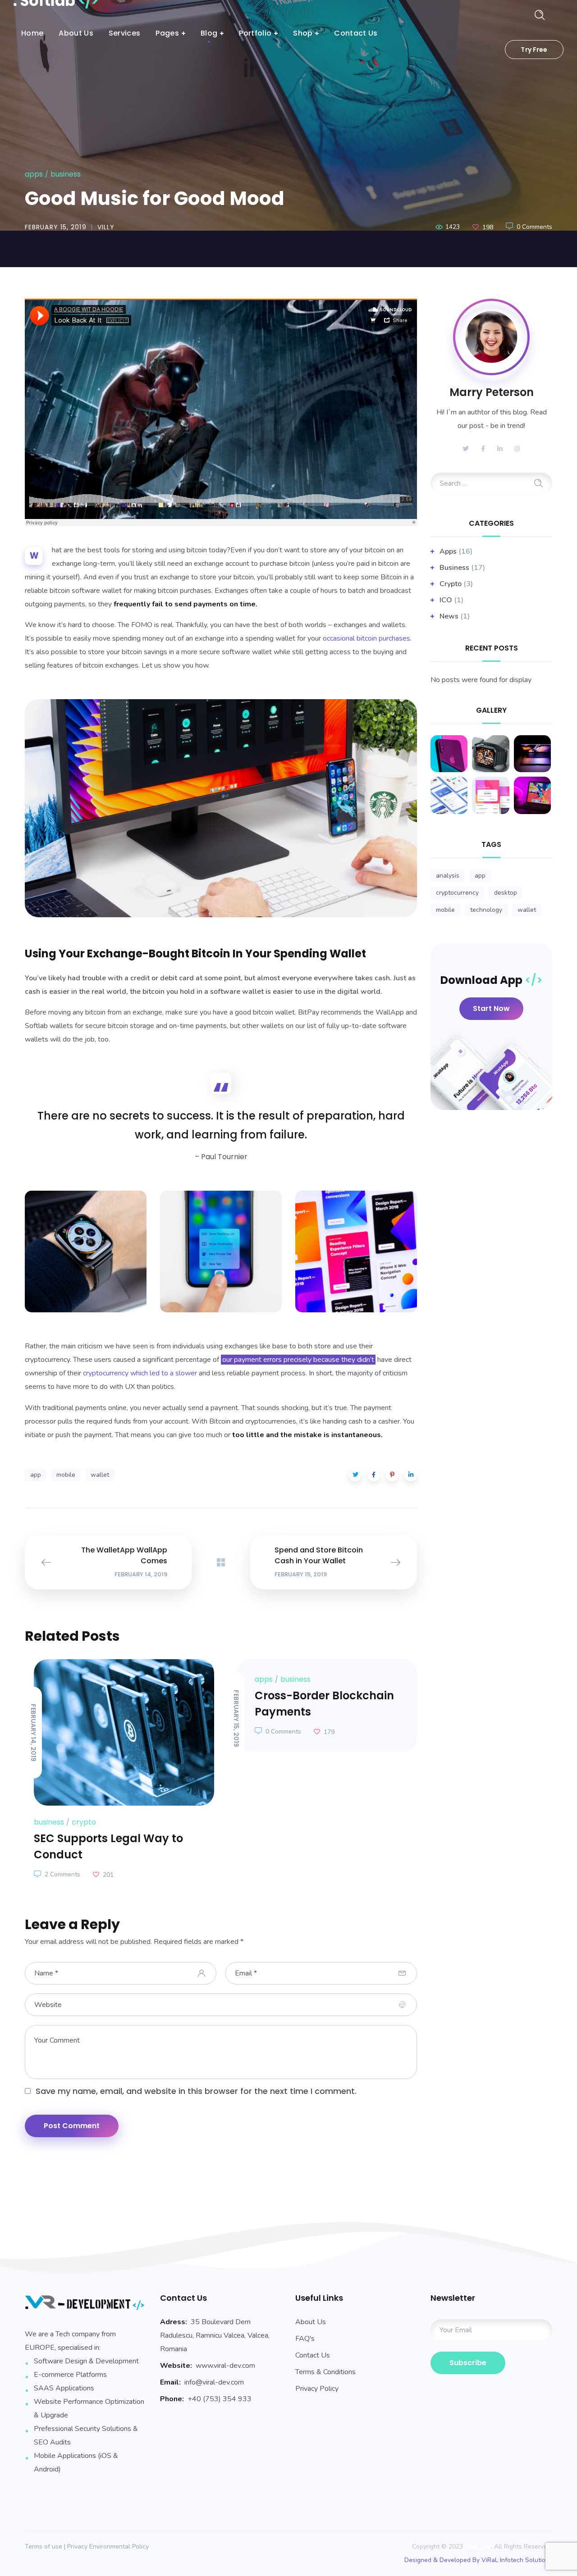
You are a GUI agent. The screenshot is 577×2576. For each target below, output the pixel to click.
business (66, 174)
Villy (106, 227)
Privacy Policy (317, 2389)
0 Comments (534, 227)
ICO (446, 600)
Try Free (534, 50)
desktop (506, 893)
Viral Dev (478, 2546)
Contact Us (313, 2355)
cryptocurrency (457, 893)
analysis (448, 876)
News (449, 616)
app (36, 1475)
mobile (66, 1475)
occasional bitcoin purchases (366, 638)
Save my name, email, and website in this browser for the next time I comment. (196, 2091)
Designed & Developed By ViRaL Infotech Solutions (478, 2560)
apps (34, 174)
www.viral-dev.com (225, 2366)
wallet (100, 1475)
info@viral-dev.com (214, 2382)
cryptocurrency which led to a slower (140, 1373)
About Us (311, 2322)
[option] (119, 1771)
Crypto (84, 1822)
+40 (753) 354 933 (220, 2399)
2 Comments (62, 1874)
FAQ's (305, 2339)
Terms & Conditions (325, 2372)
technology (486, 910)
